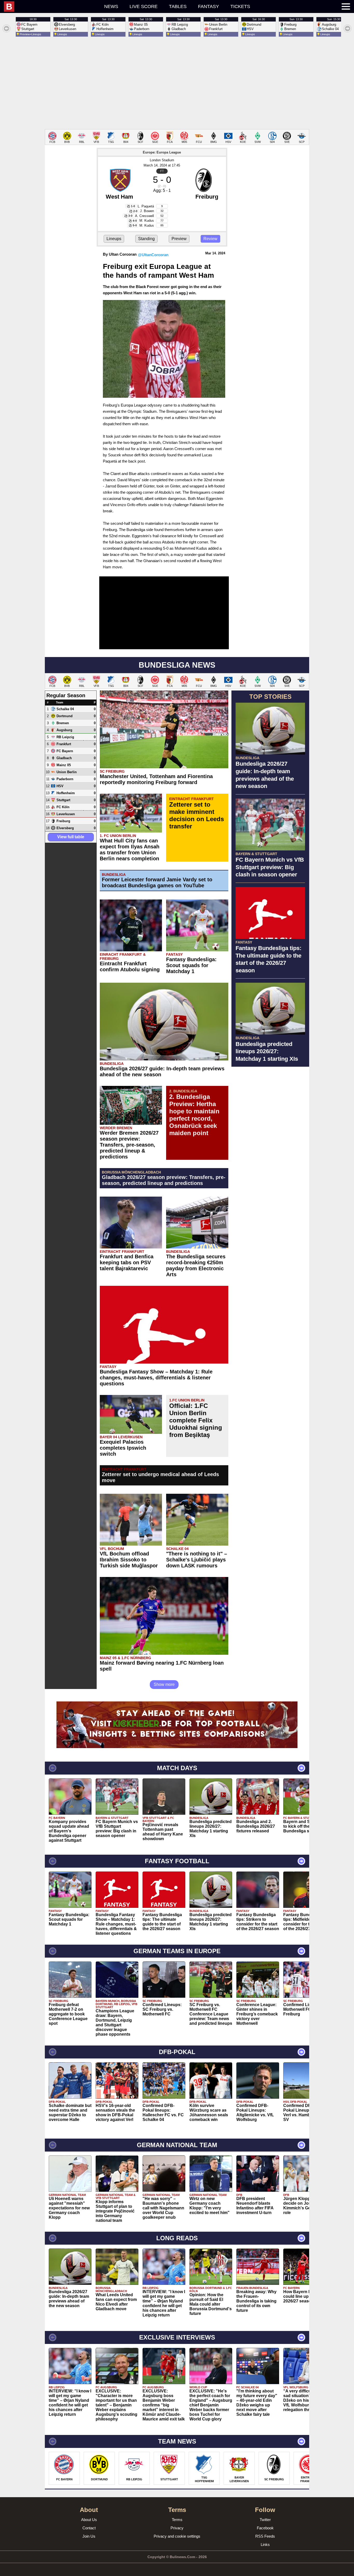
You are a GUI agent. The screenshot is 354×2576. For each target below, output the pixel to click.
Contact (89, 2528)
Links (265, 2544)
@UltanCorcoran (153, 255)
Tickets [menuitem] (240, 6)
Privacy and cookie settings (177, 2536)
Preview (179, 239)
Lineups (114, 239)
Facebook (265, 2528)
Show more (164, 1684)
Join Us (89, 2536)
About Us (89, 2520)
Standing (146, 239)
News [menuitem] (111, 6)
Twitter (265, 2520)
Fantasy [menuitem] (208, 6)
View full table (71, 837)
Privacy (177, 2528)
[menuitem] (51, 6)
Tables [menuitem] (178, 6)
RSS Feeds (265, 2536)
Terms (177, 2520)
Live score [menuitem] (144, 6)
